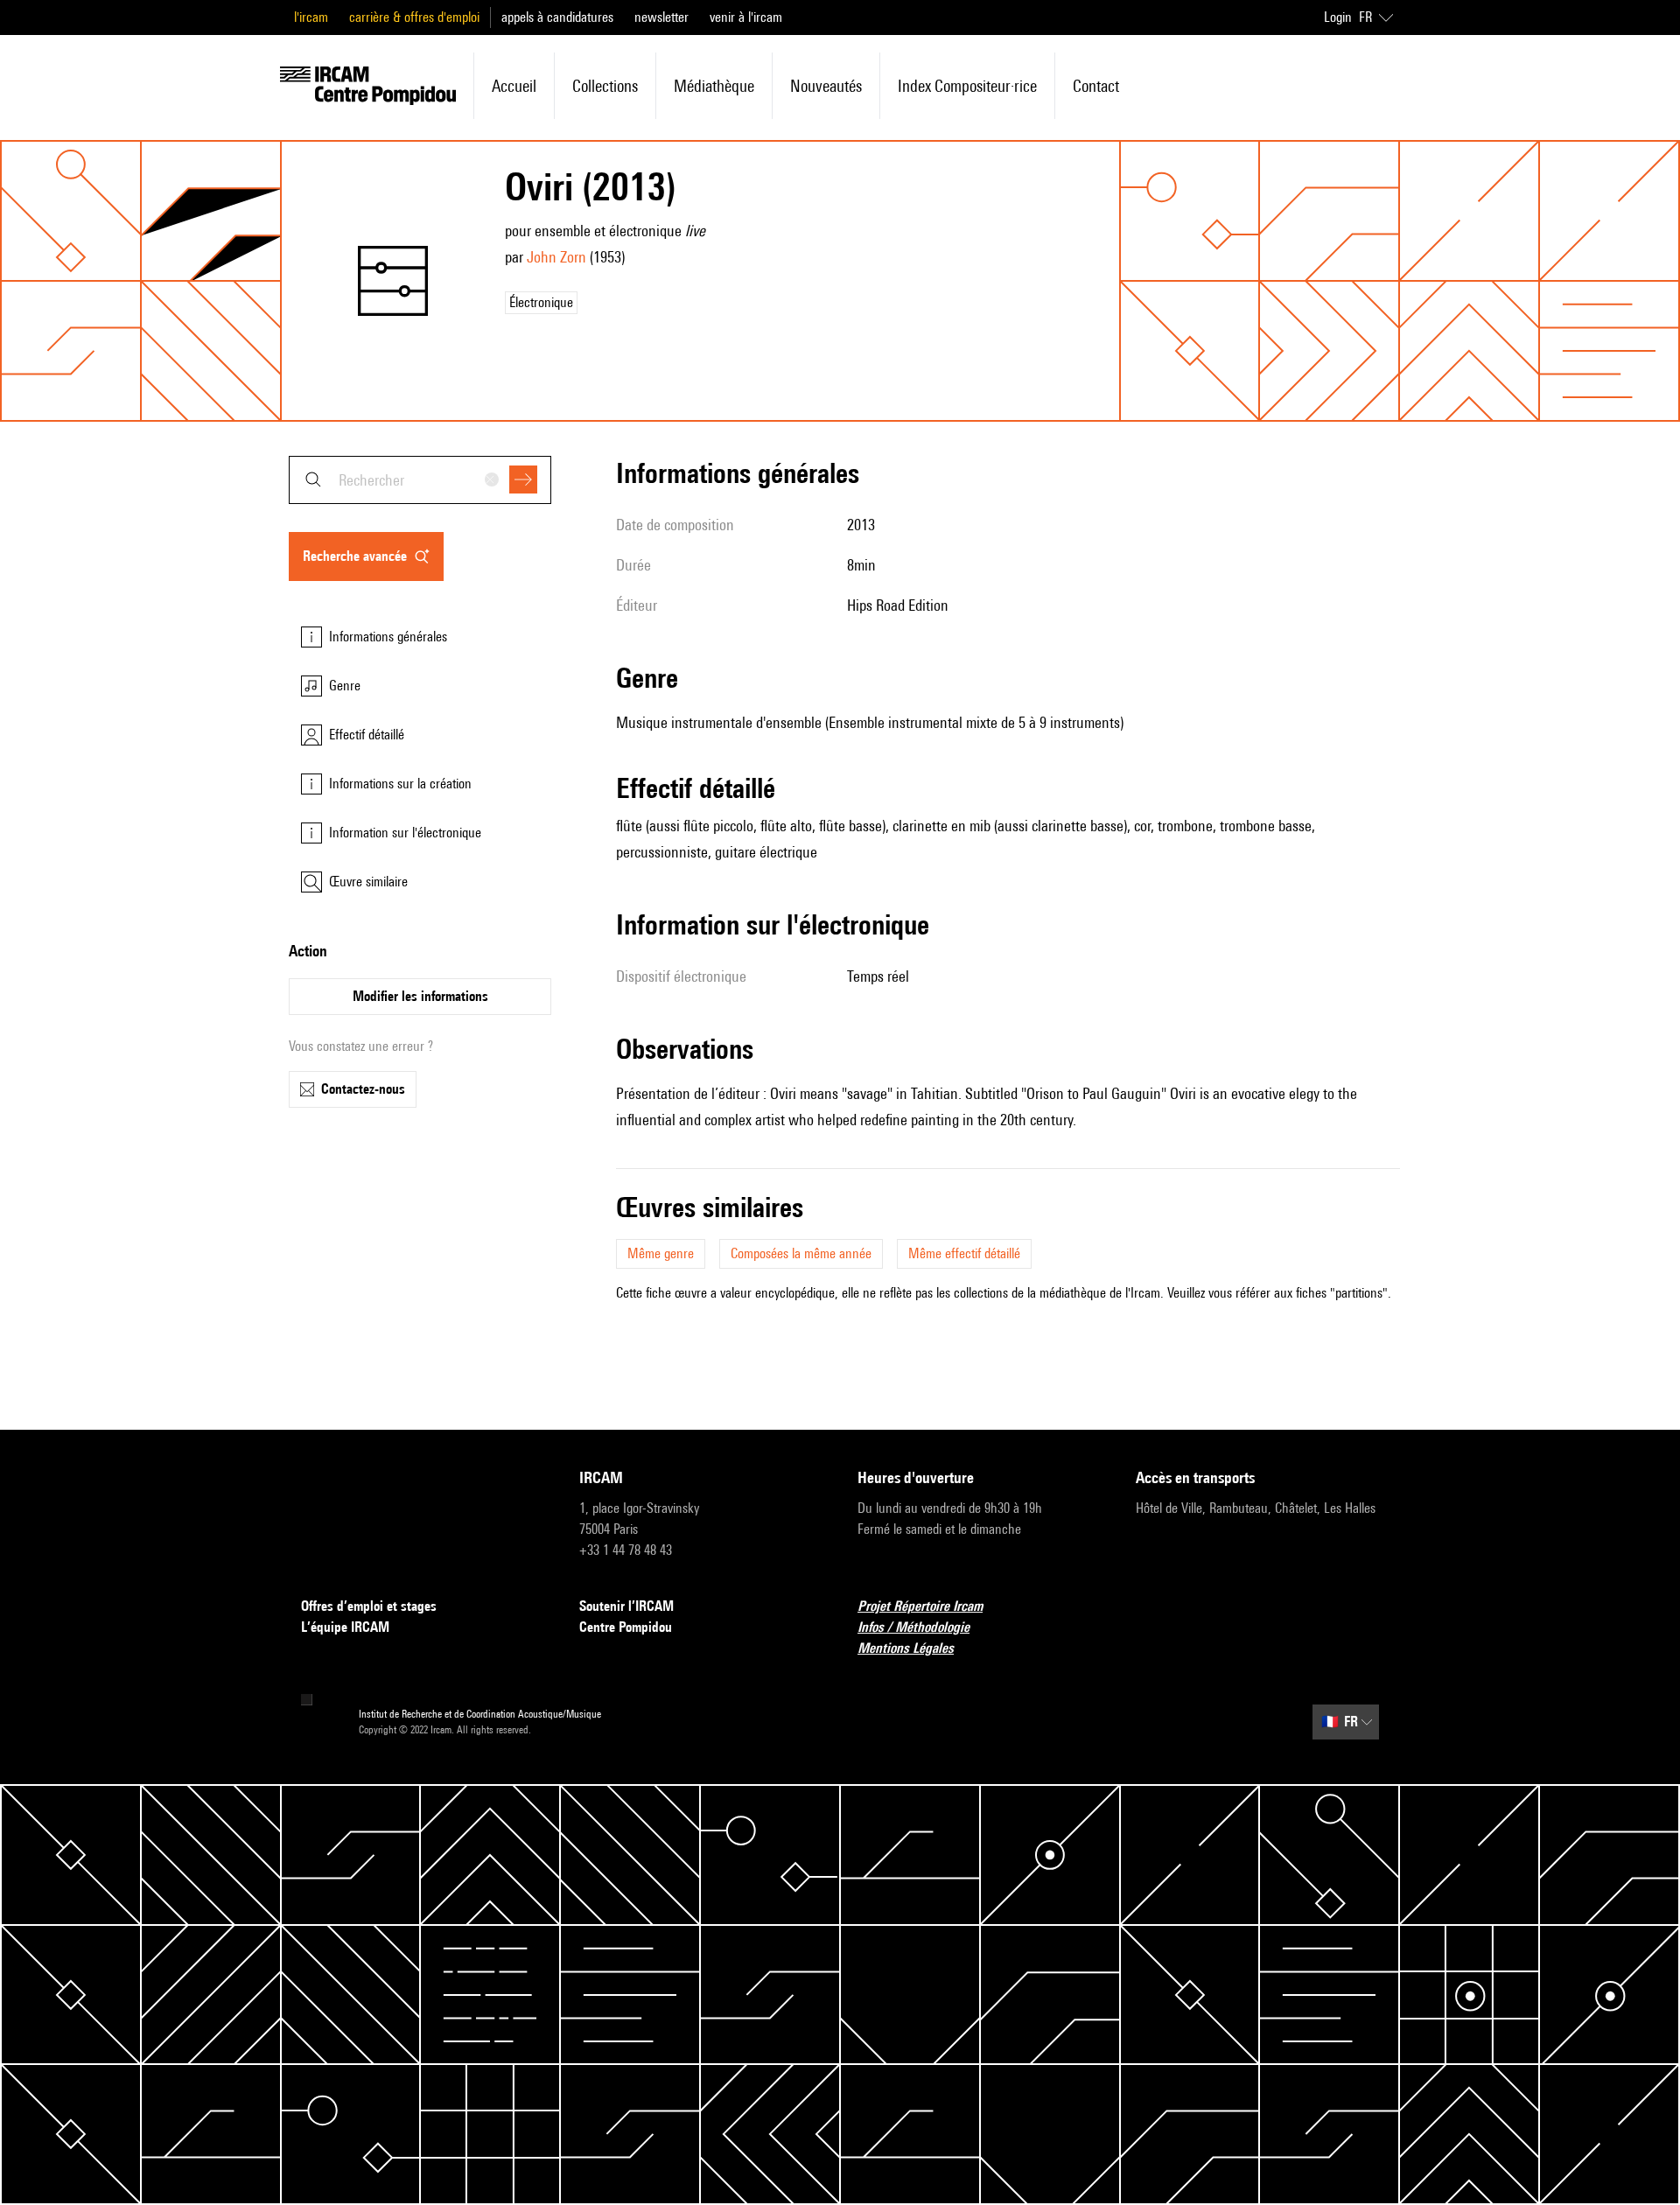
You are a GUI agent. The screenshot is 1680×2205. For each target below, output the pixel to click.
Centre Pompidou (626, 1627)
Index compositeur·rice (967, 86)
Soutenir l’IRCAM (626, 1606)
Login (1338, 17)
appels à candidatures (557, 17)
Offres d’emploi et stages (369, 1606)
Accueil (514, 86)
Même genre (661, 1253)
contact (1096, 86)
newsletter (661, 17)
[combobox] (420, 480)
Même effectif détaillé (964, 1253)
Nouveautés (826, 86)
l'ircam (311, 17)
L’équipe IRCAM (345, 1627)
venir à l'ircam (746, 17)
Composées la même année (801, 1253)
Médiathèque (714, 86)
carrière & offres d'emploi (414, 17)
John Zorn (556, 257)
